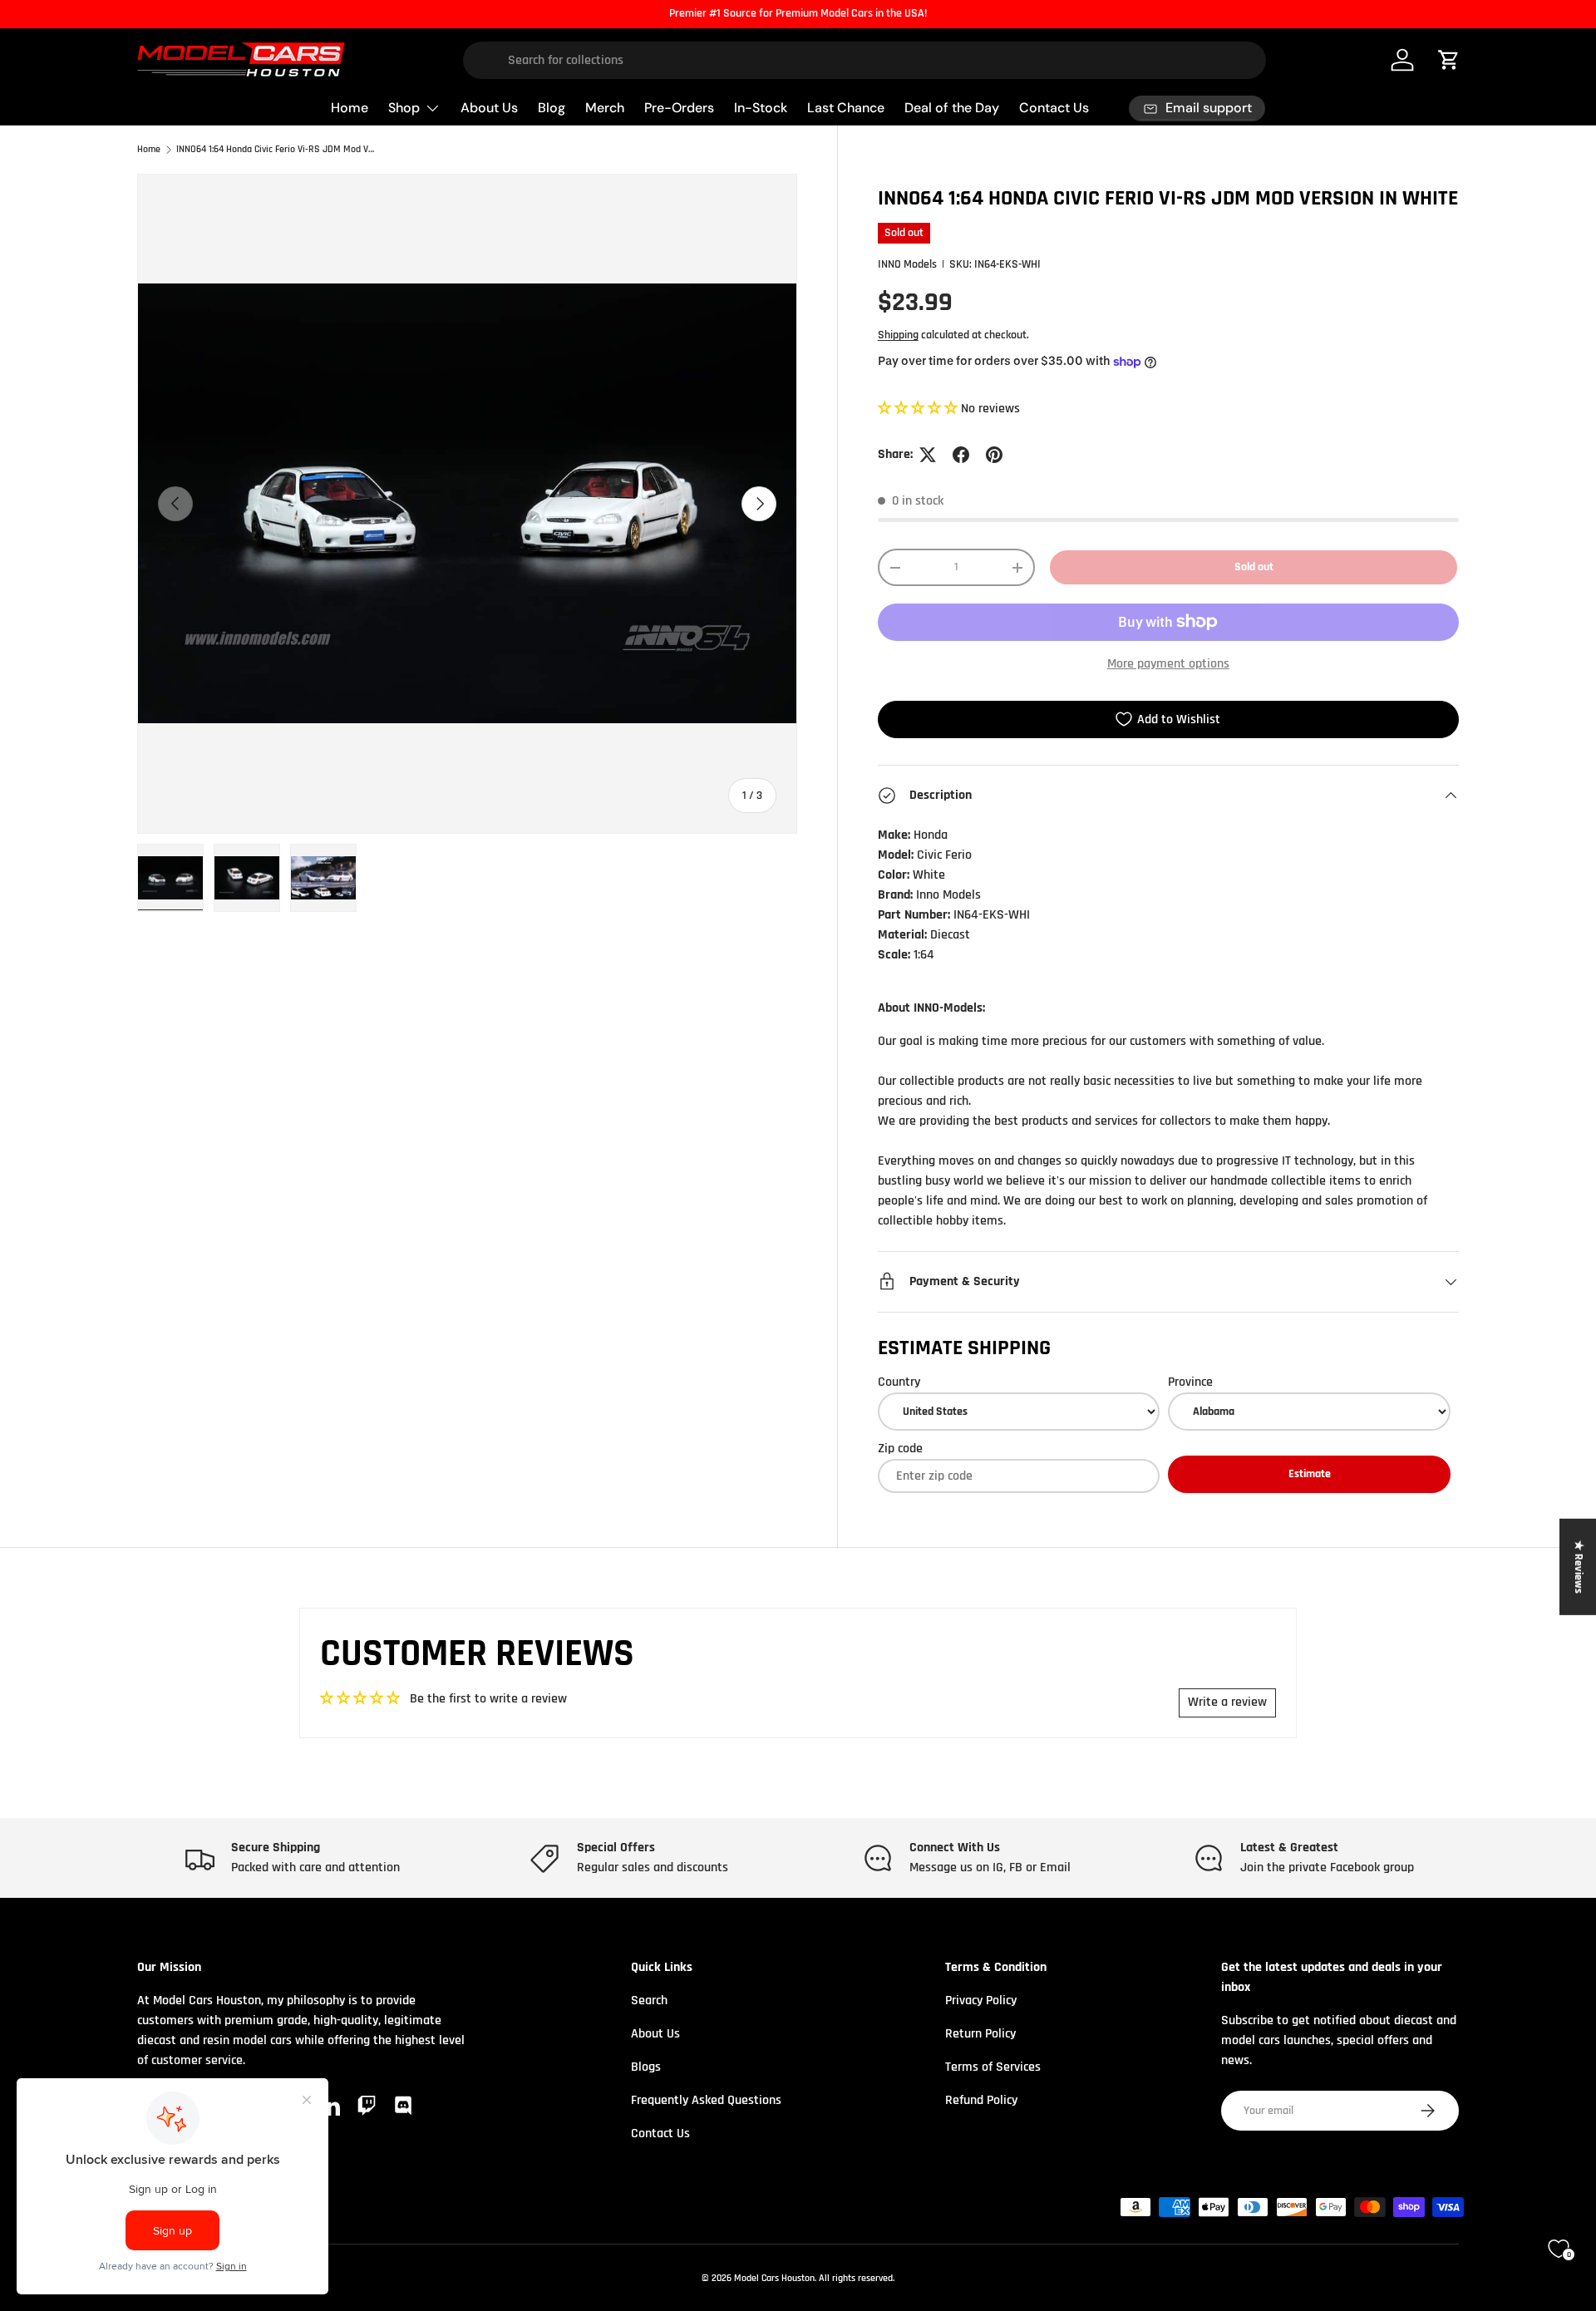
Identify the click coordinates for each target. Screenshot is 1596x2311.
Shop (404, 108)
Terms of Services (993, 2067)
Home (350, 108)
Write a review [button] (1227, 1702)
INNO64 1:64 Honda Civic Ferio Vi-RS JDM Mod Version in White (276, 150)
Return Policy (980, 2034)
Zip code (900, 1449)
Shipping (898, 335)
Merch (605, 108)
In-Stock (761, 108)
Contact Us (1054, 108)
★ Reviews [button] (1579, 1566)
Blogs (646, 2067)
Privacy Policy (981, 2001)
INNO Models (907, 264)
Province (1190, 1382)
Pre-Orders (679, 108)
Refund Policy (981, 2100)
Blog (552, 108)
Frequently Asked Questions (706, 2100)
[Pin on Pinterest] (994, 455)
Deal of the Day (952, 108)
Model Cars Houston (774, 2278)
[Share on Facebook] (961, 455)
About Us (489, 108)
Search (649, 2001)
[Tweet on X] (928, 455)
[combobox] (865, 60)
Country (899, 1382)
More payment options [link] (1168, 664)
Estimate (1310, 1474)
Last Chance (846, 108)
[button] (919, 409)
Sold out (1254, 567)
